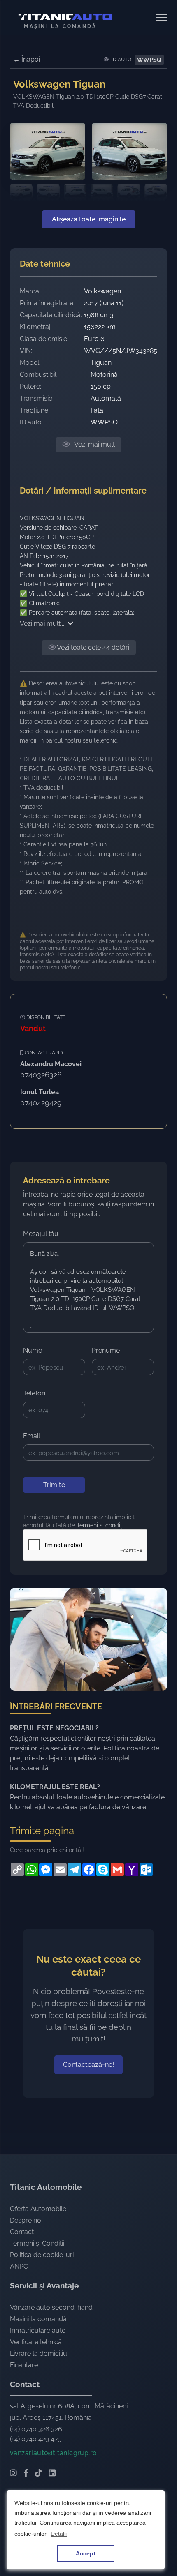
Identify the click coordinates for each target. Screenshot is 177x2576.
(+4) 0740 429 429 (36, 2439)
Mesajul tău (41, 1234)
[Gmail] (117, 1870)
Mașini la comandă (38, 2319)
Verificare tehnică (36, 2342)
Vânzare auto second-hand (51, 2307)
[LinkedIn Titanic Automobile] (52, 2474)
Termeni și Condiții (37, 2243)
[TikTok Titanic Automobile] (38, 2474)
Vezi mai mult (94, 444)
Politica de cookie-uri (42, 2255)
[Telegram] (74, 1870)
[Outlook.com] (146, 1870)
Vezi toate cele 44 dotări (92, 647)
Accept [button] (86, 2553)
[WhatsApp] (31, 1870)
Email (31, 1436)
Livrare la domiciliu (38, 2353)
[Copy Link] (17, 1870)
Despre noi (26, 2220)
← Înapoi (27, 59)
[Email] (60, 1870)
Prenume (106, 1350)
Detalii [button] (59, 2534)
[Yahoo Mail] (132, 1870)
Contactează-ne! (88, 2065)
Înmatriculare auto (38, 2330)
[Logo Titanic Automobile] (65, 17)
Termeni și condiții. (101, 1525)
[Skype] (103, 1870)
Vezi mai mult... (42, 624)
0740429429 (41, 1103)
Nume (33, 1350)
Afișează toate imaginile (89, 219)
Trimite (54, 1485)
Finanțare (24, 2365)
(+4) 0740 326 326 (36, 2429)
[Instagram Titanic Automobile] (13, 2474)
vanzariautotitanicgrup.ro (53, 2453)
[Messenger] (45, 1870)
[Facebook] (89, 1870)
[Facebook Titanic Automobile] (26, 2474)
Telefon (34, 1393)
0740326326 (41, 1075)
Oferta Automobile (38, 2209)
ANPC (19, 2266)
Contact (22, 2232)
